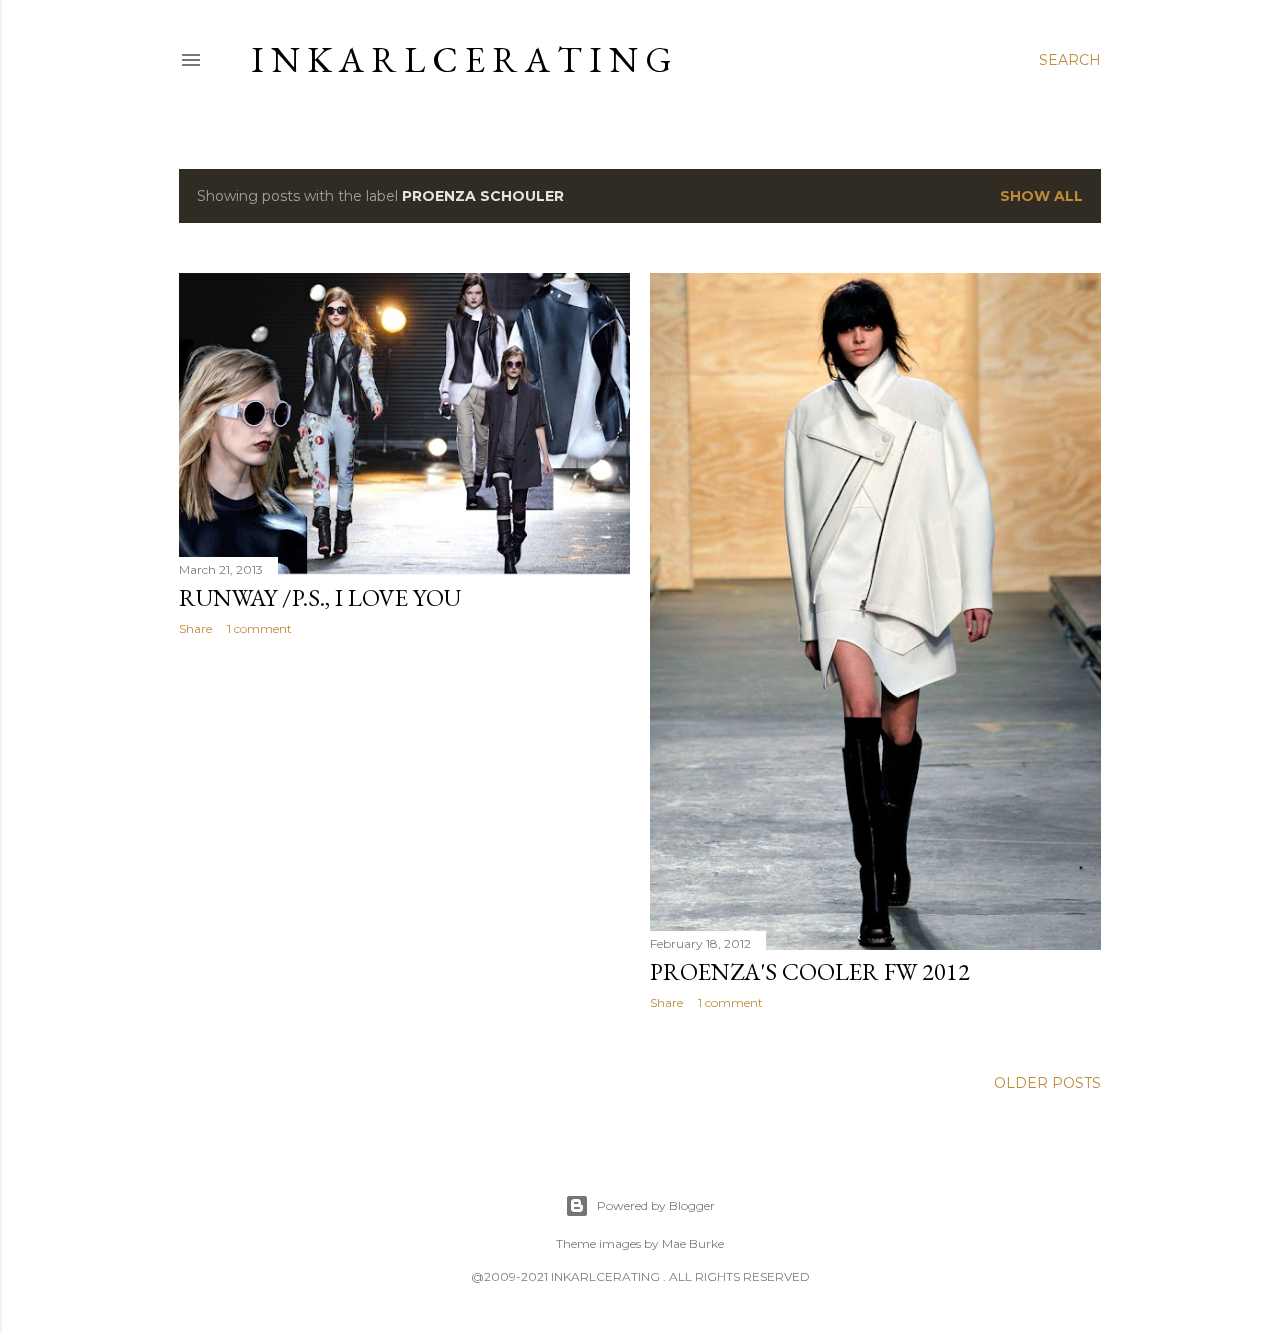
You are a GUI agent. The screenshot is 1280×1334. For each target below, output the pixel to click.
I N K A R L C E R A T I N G (461, 59)
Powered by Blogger (656, 1205)
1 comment (259, 628)
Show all (1041, 196)
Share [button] (195, 628)
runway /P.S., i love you (320, 597)
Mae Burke (693, 1243)
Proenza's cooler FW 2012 (810, 971)
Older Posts (1047, 1083)
